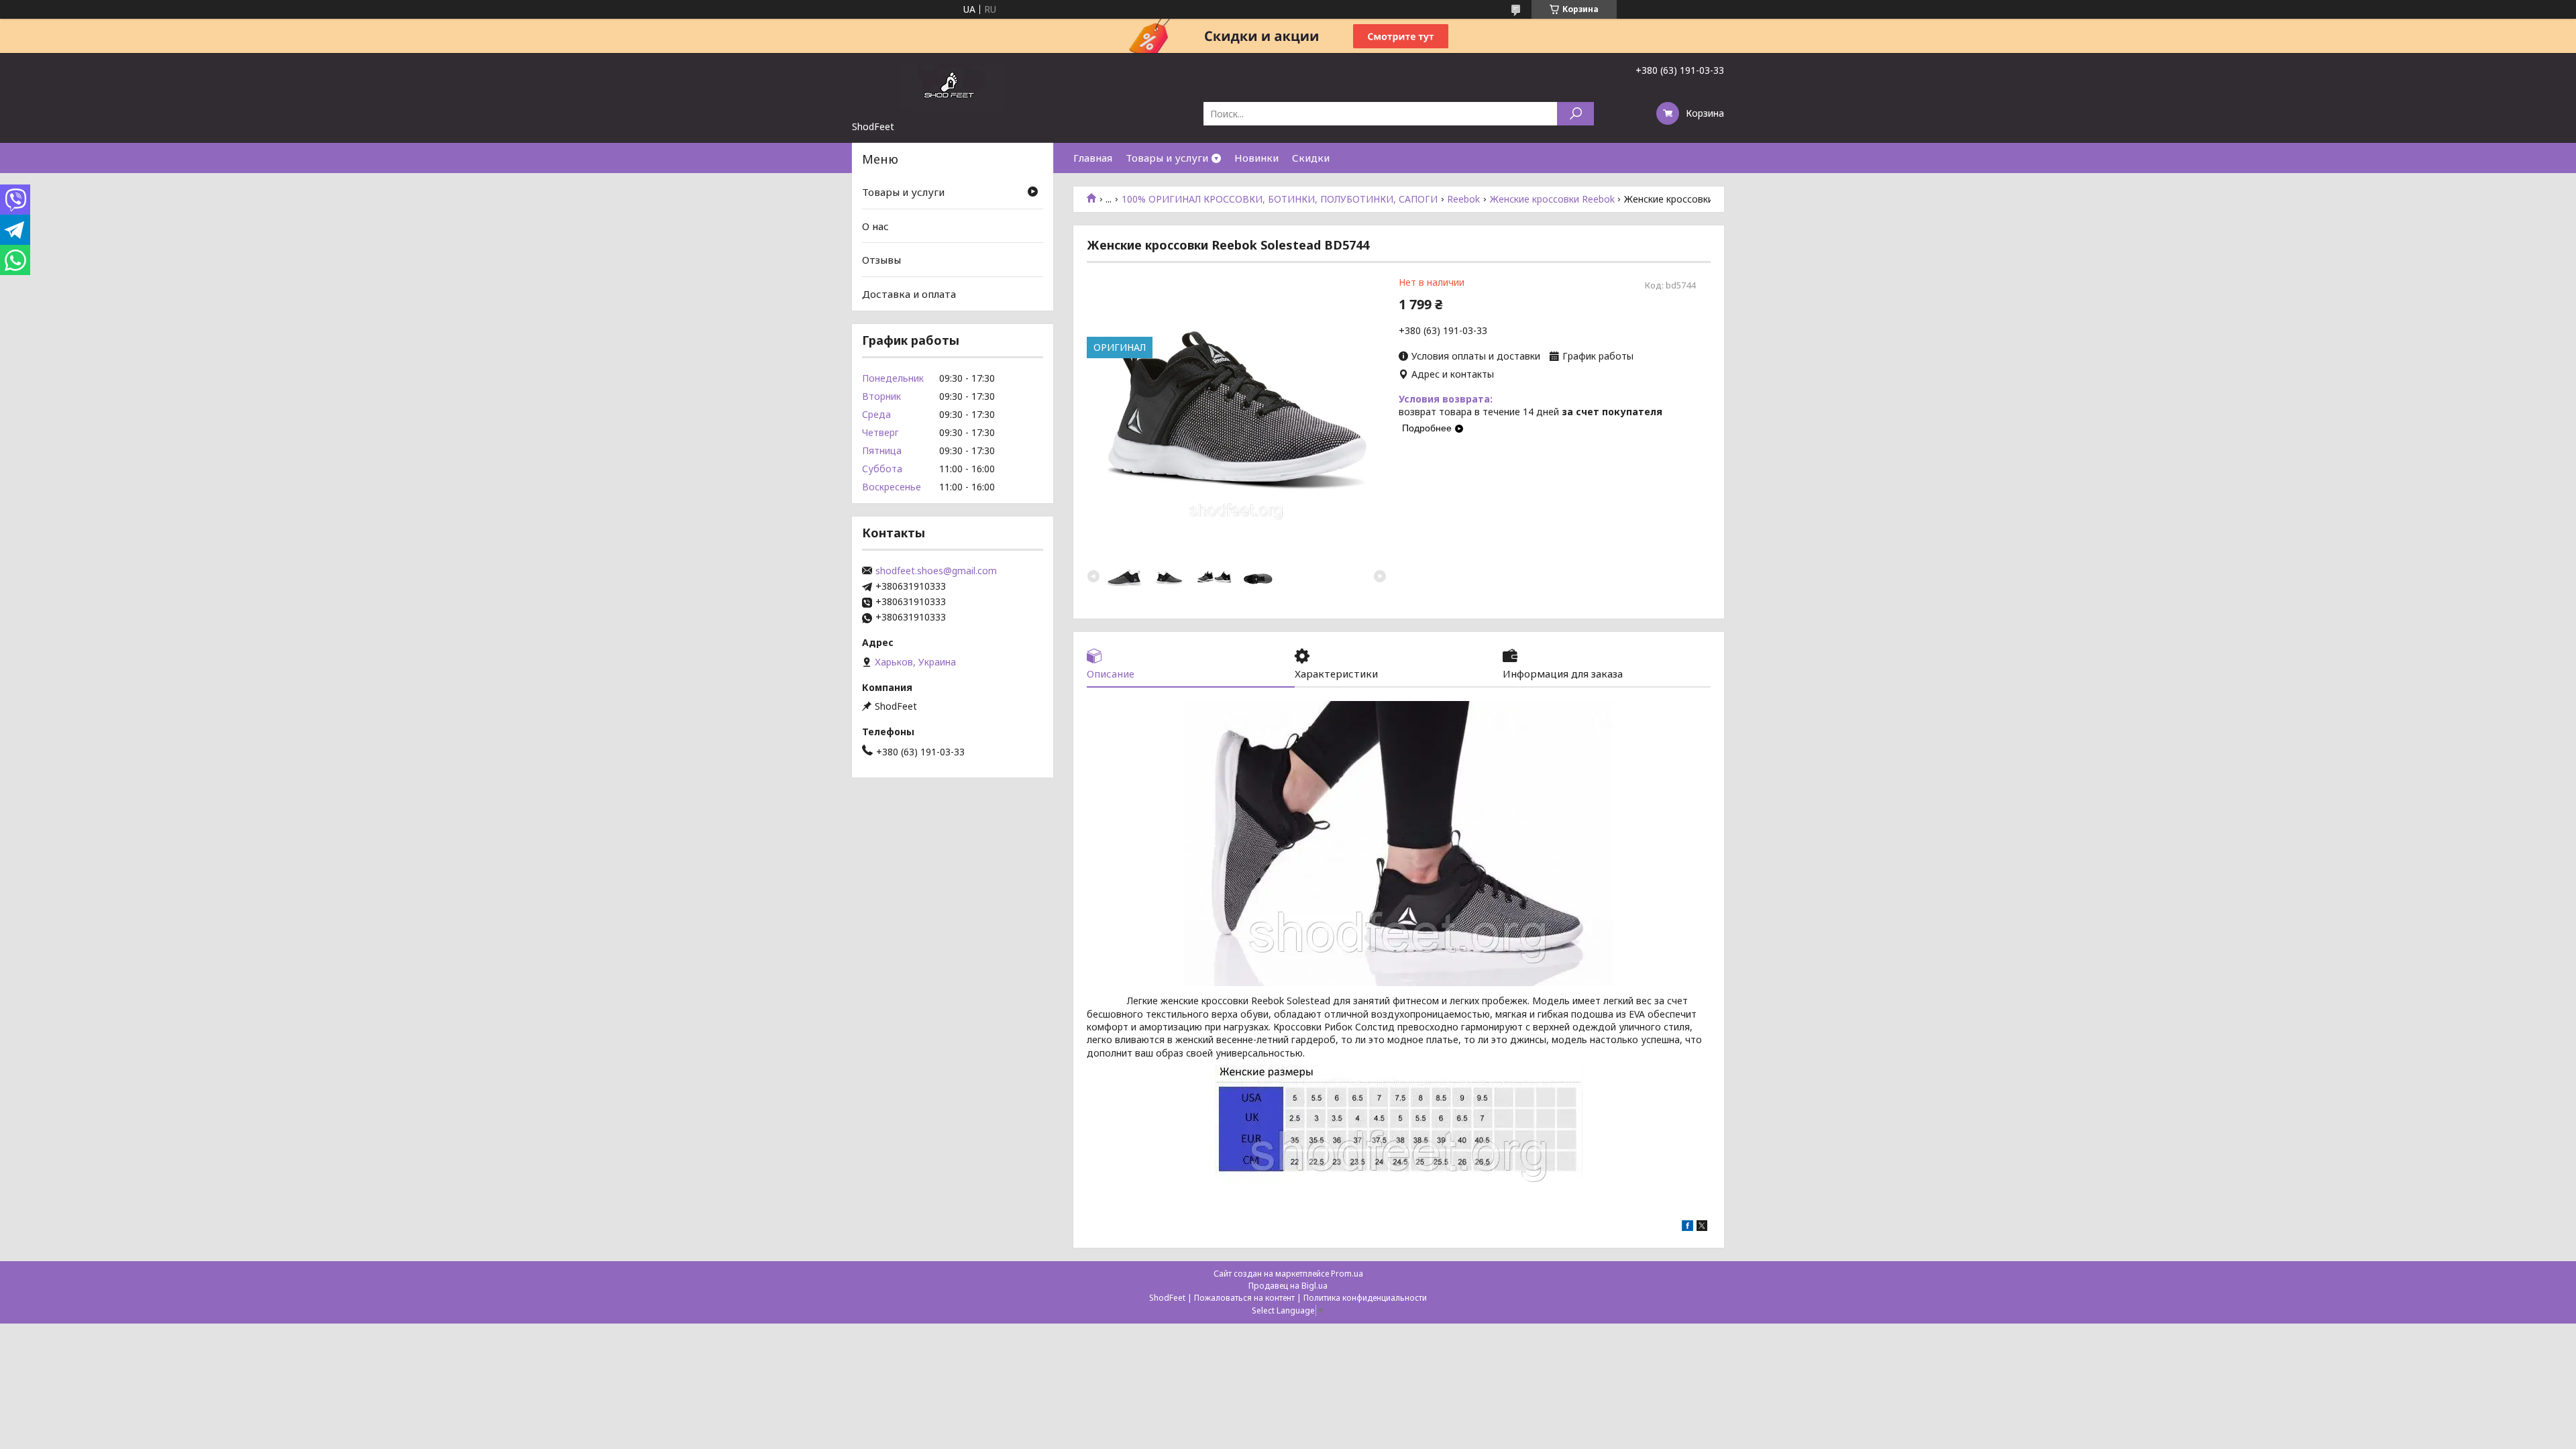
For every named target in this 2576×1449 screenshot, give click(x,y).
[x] (1702, 1227)
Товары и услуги (1167, 158)
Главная (1093, 158)
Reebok (1463, 199)
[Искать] (1575, 114)
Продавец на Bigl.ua (1288, 1286)
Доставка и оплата (909, 294)
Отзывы (881, 260)
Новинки (1256, 158)
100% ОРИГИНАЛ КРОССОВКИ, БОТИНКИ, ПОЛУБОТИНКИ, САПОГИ (1280, 199)
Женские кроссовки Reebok (1552, 199)
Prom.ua (1347, 1274)
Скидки (1311, 158)
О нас (875, 226)
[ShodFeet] (953, 87)
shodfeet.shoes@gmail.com (936, 571)
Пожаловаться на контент (1244, 1298)
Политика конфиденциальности (1365, 1298)
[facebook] (1687, 1227)
